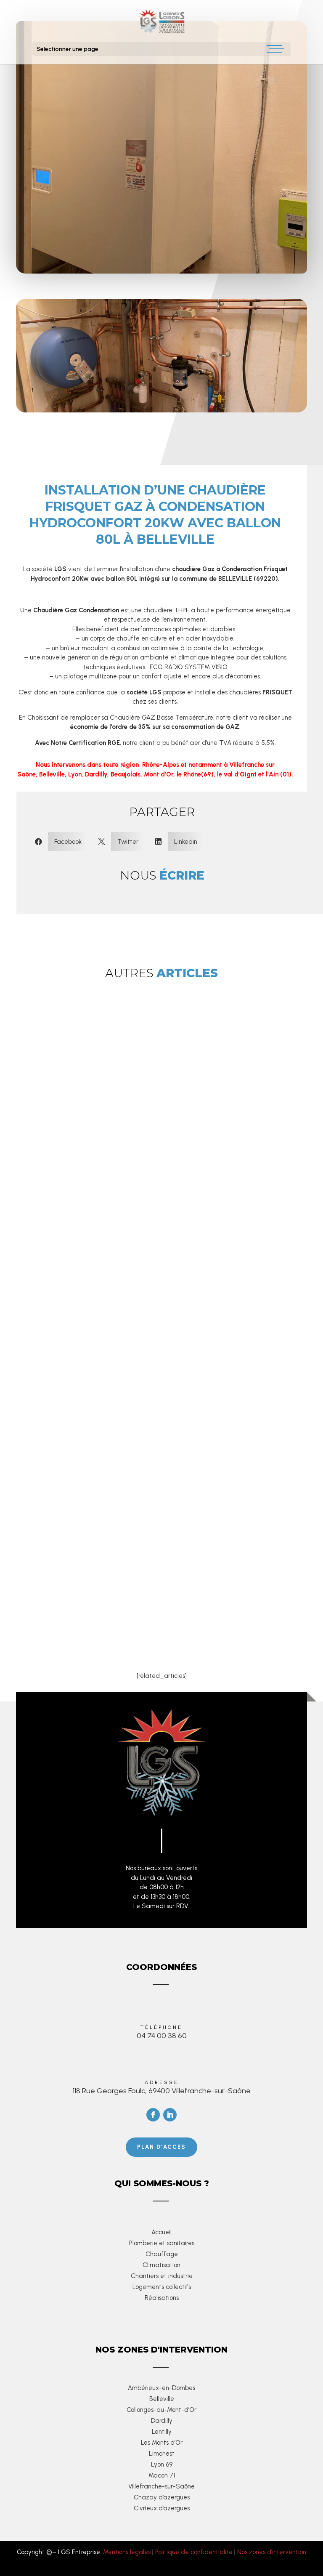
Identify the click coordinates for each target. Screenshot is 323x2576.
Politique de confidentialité (194, 2552)
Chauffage (162, 2254)
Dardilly (162, 2421)
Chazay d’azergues (162, 2497)
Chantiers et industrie (162, 2276)
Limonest (162, 2454)
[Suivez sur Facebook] (153, 2115)
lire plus (79, 1273)
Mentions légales (127, 2552)
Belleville (162, 2399)
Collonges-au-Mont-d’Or (161, 2410)
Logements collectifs (162, 2287)
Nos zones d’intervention (272, 2552)
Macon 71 (162, 2475)
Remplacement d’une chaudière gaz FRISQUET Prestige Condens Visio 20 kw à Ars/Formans (142, 1214)
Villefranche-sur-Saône (161, 2486)
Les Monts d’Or (162, 2443)
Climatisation (161, 2265)
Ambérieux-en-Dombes (161, 2388)
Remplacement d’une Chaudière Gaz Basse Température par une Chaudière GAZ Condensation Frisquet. (154, 1502)
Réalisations (162, 2298)
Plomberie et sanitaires (162, 2243)
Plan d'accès (161, 2147)
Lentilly (162, 2432)
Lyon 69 (162, 2464)
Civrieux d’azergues (162, 2508)
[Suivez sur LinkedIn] (170, 2115)
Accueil (161, 2232)
